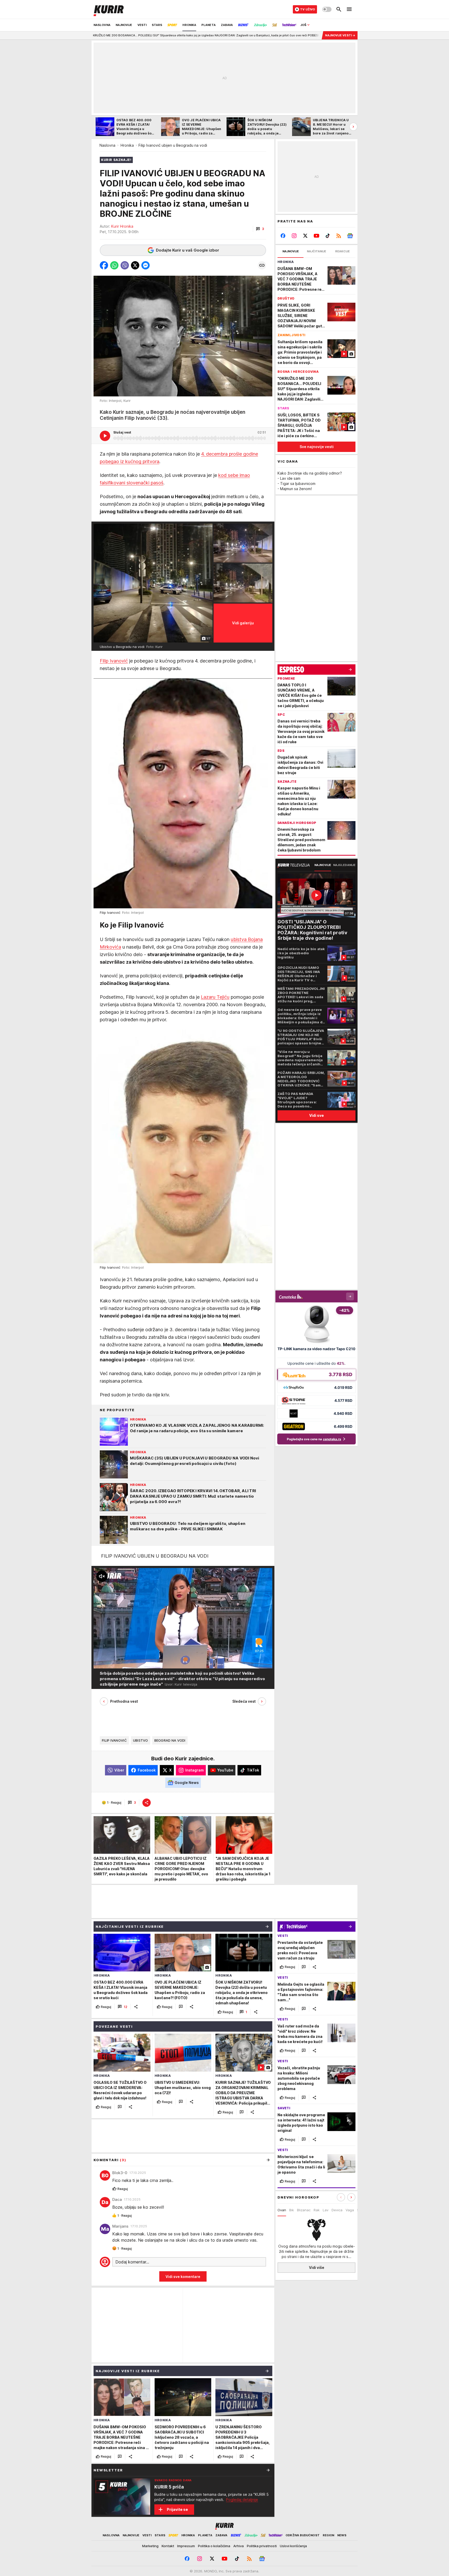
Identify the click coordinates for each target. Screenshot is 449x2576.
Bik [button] (292, 2210)
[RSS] (339, 236)
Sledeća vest (244, 1701)
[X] (305, 236)
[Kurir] (109, 9)
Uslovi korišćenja (293, 2546)
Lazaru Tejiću (215, 997)
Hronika (127, 145)
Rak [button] (317, 2210)
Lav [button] (326, 2210)
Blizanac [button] (304, 2210)
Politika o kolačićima (214, 2546)
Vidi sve (316, 1115)
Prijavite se (177, 2509)
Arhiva (239, 2546)
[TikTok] (328, 236)
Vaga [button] (350, 2210)
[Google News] (350, 236)
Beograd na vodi (170, 1740)
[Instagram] (294, 236)
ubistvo (141, 1740)
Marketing (150, 2546)
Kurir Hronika (122, 226)
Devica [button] (337, 2210)
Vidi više (317, 2267)
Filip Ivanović (114, 661)
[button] (260, 229)
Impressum (186, 2546)
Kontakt (168, 2546)
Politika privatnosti (262, 2546)
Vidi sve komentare (183, 2277)
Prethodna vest (124, 1701)
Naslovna (107, 145)
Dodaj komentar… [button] (132, 2262)
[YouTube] (317, 236)
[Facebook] (283, 236)
